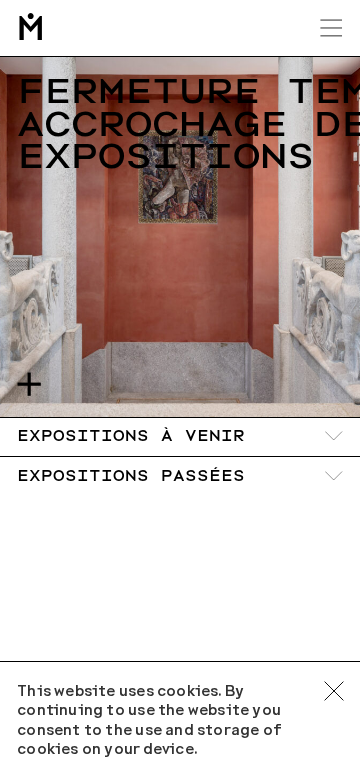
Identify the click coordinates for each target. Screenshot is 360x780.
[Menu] (331, 28)
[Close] (334, 691)
